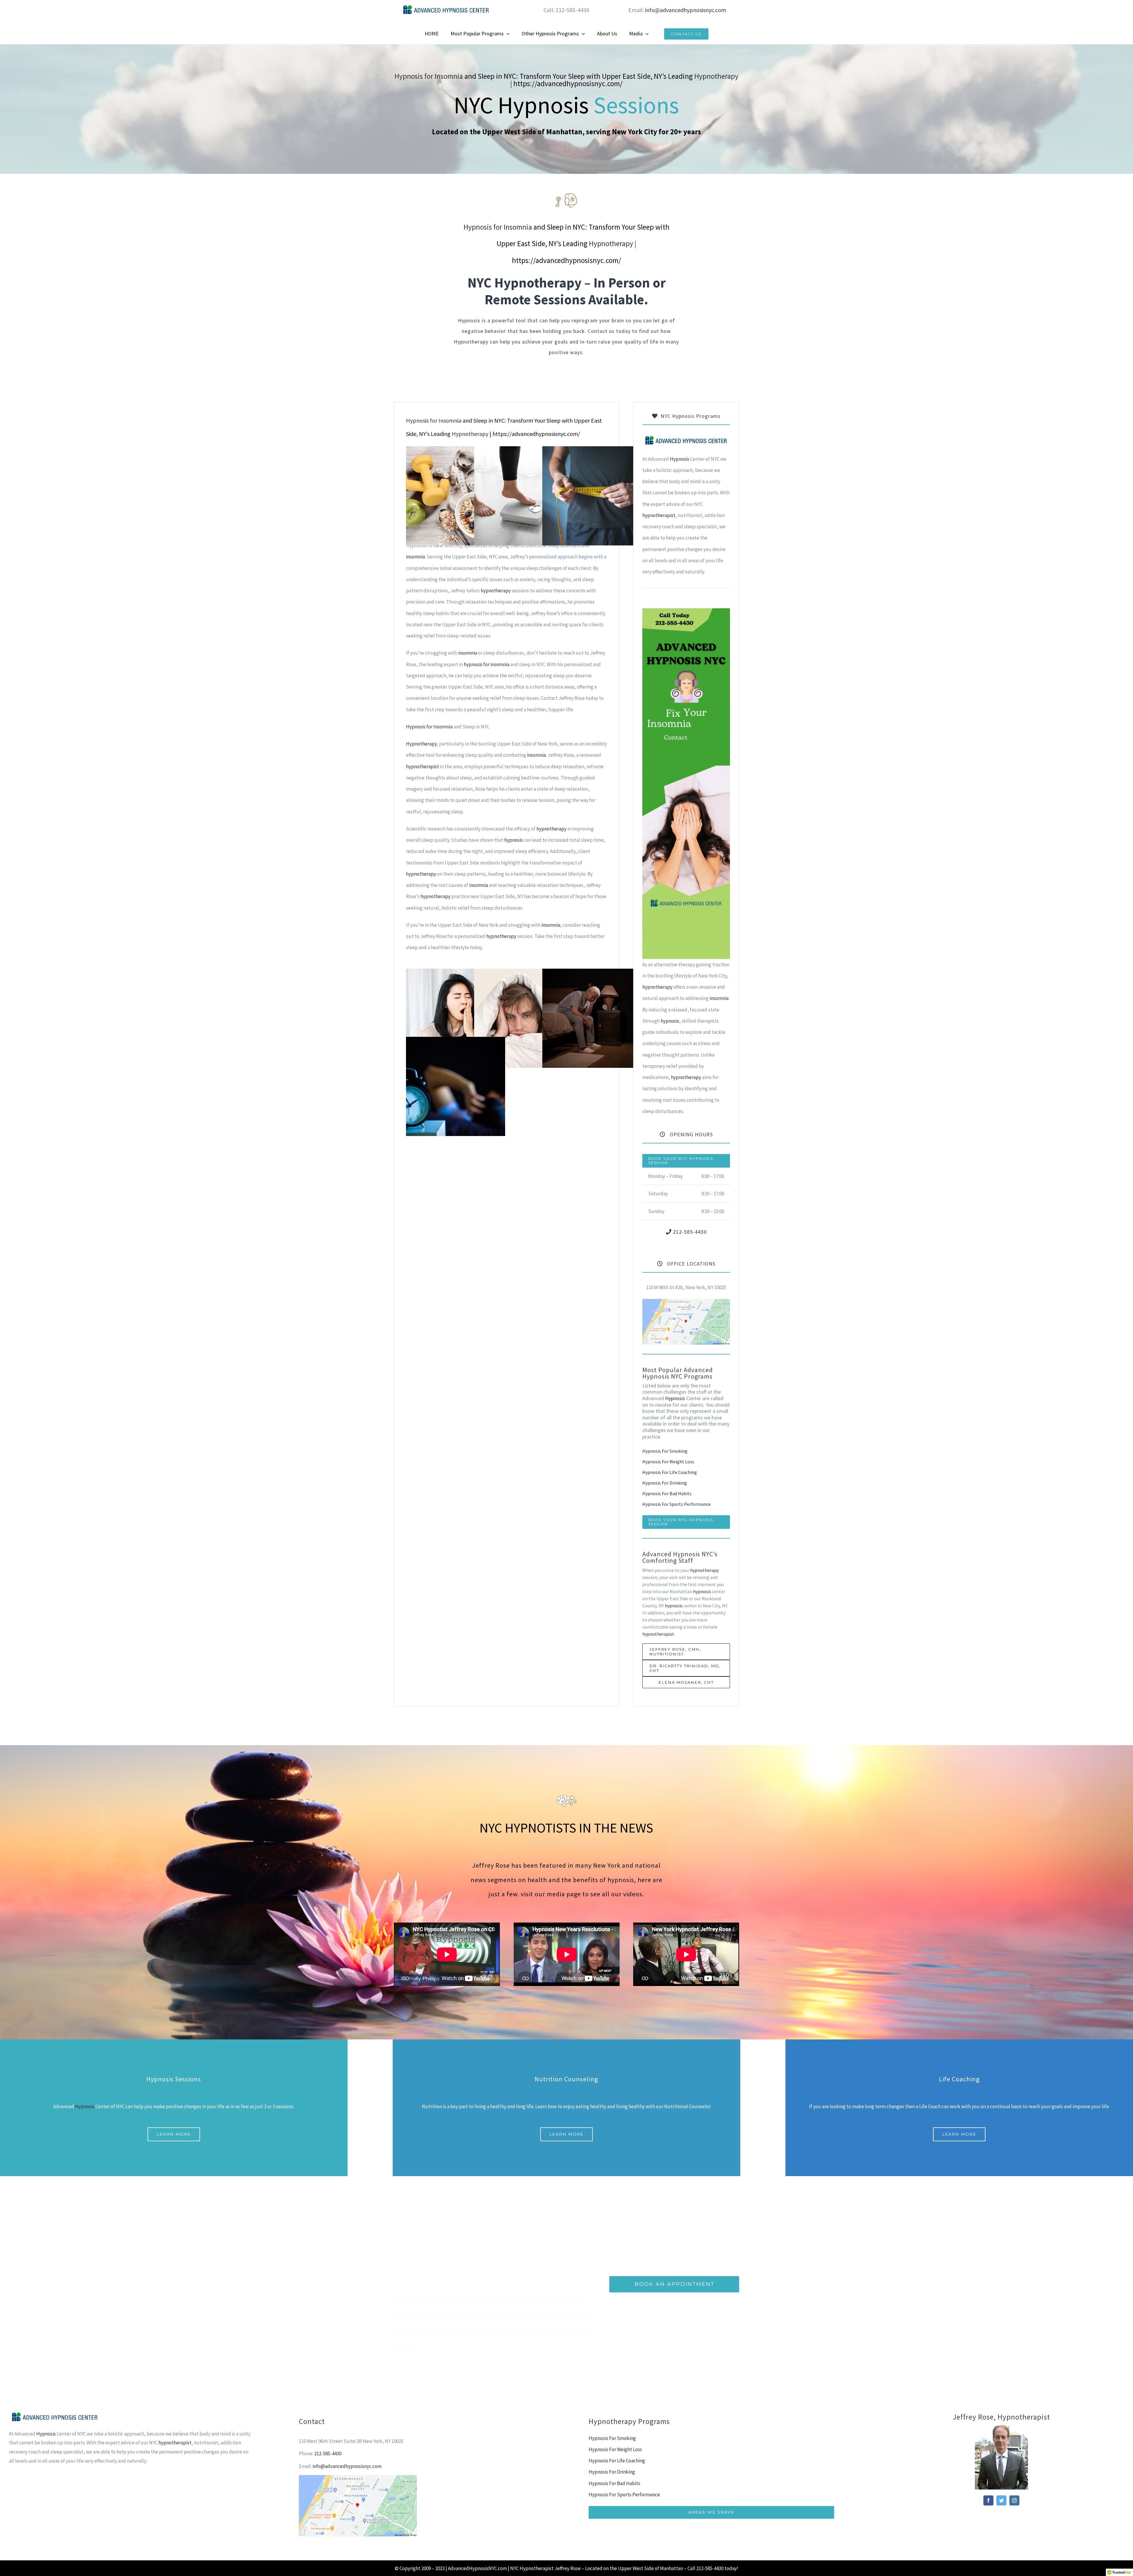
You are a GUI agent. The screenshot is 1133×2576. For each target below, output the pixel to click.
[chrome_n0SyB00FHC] (686, 1301)
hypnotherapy (496, 591)
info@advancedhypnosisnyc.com (686, 10)
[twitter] (1001, 2500)
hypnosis (514, 840)
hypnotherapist (423, 766)
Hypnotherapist (537, 2568)
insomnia (415, 557)
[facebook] (988, 2500)
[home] (686, 440)
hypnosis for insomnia (487, 664)
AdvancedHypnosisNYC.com (477, 2568)
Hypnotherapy (716, 76)
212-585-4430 (690, 1232)
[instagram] (1014, 2500)
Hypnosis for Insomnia (429, 76)
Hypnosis (680, 459)
